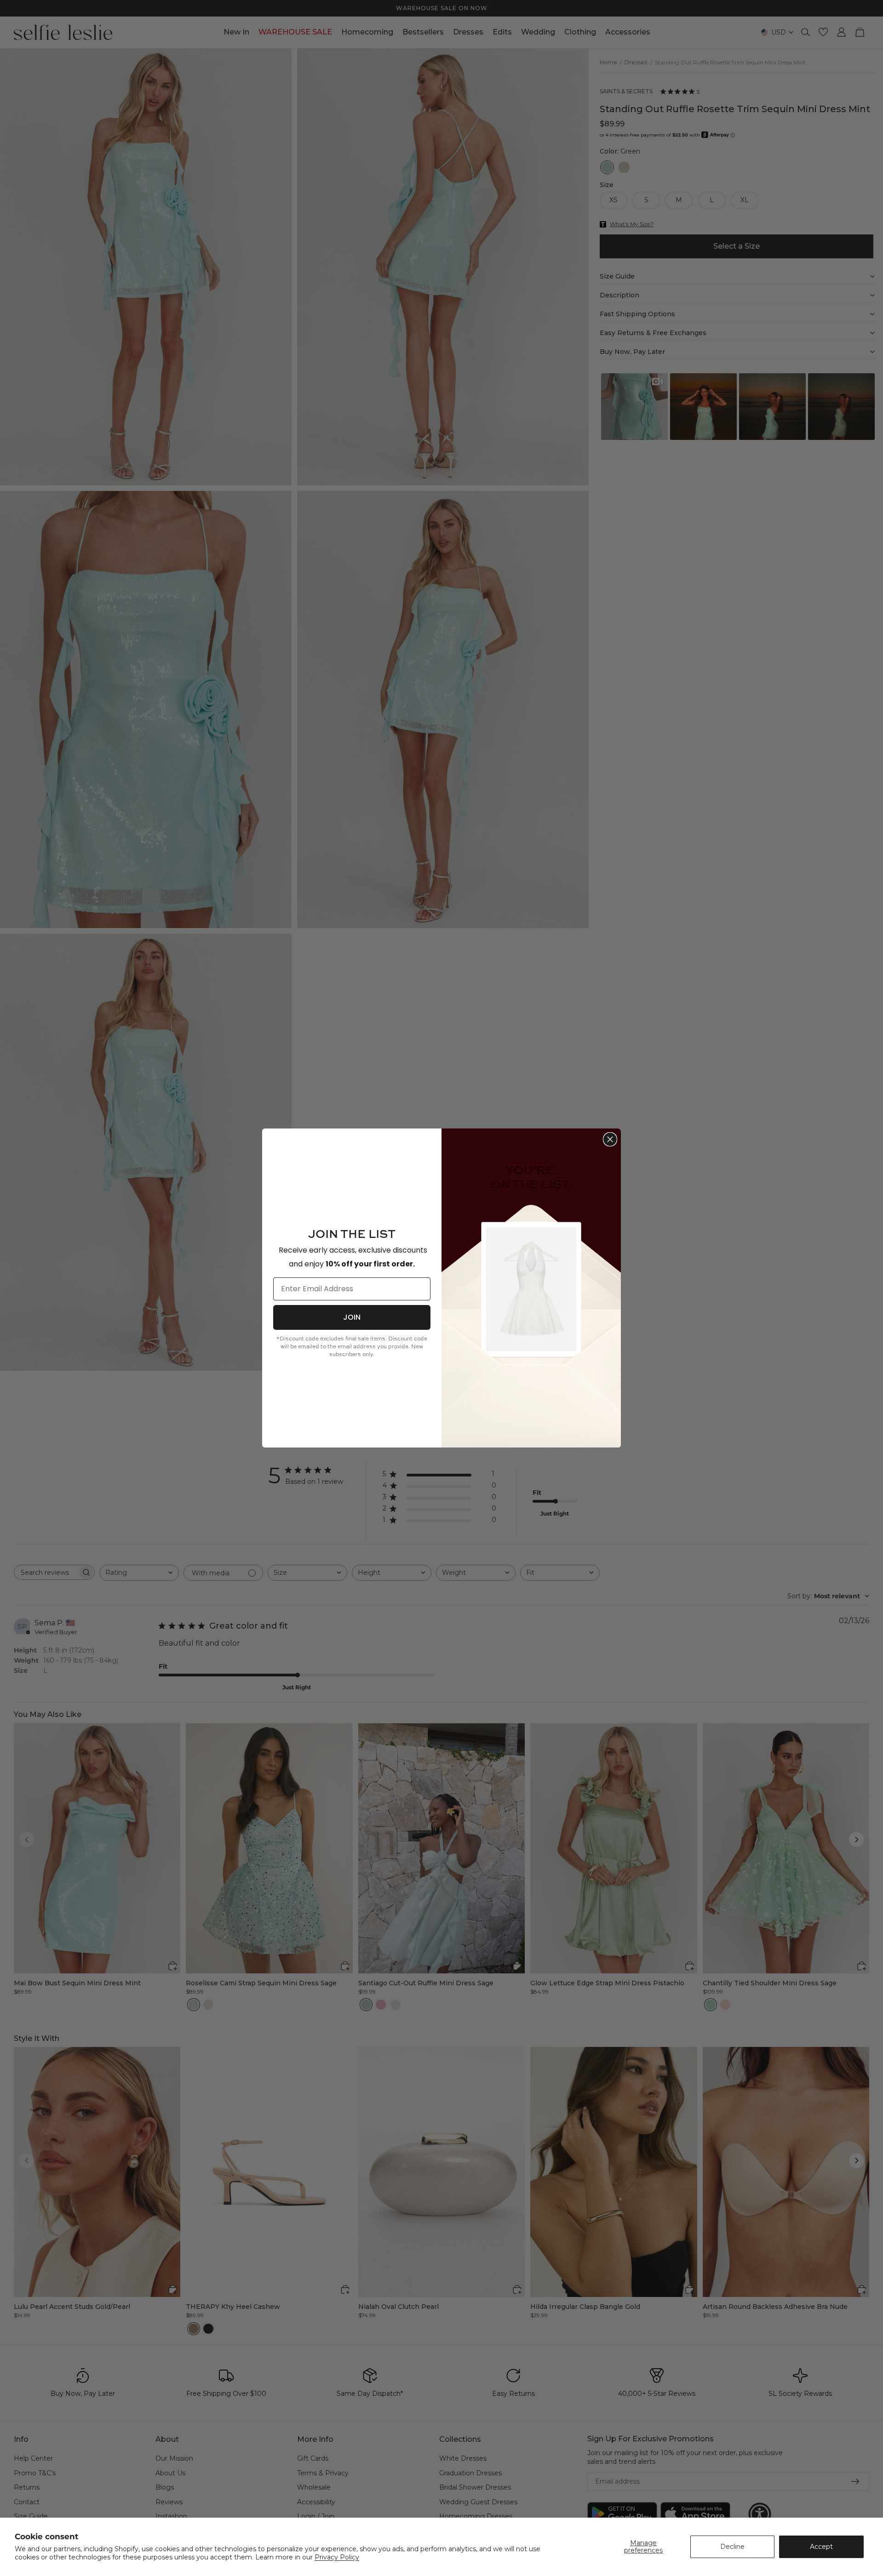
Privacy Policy (337, 2557)
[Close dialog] (610, 1139)
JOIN (352, 1317)
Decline (732, 2547)
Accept (821, 2547)
